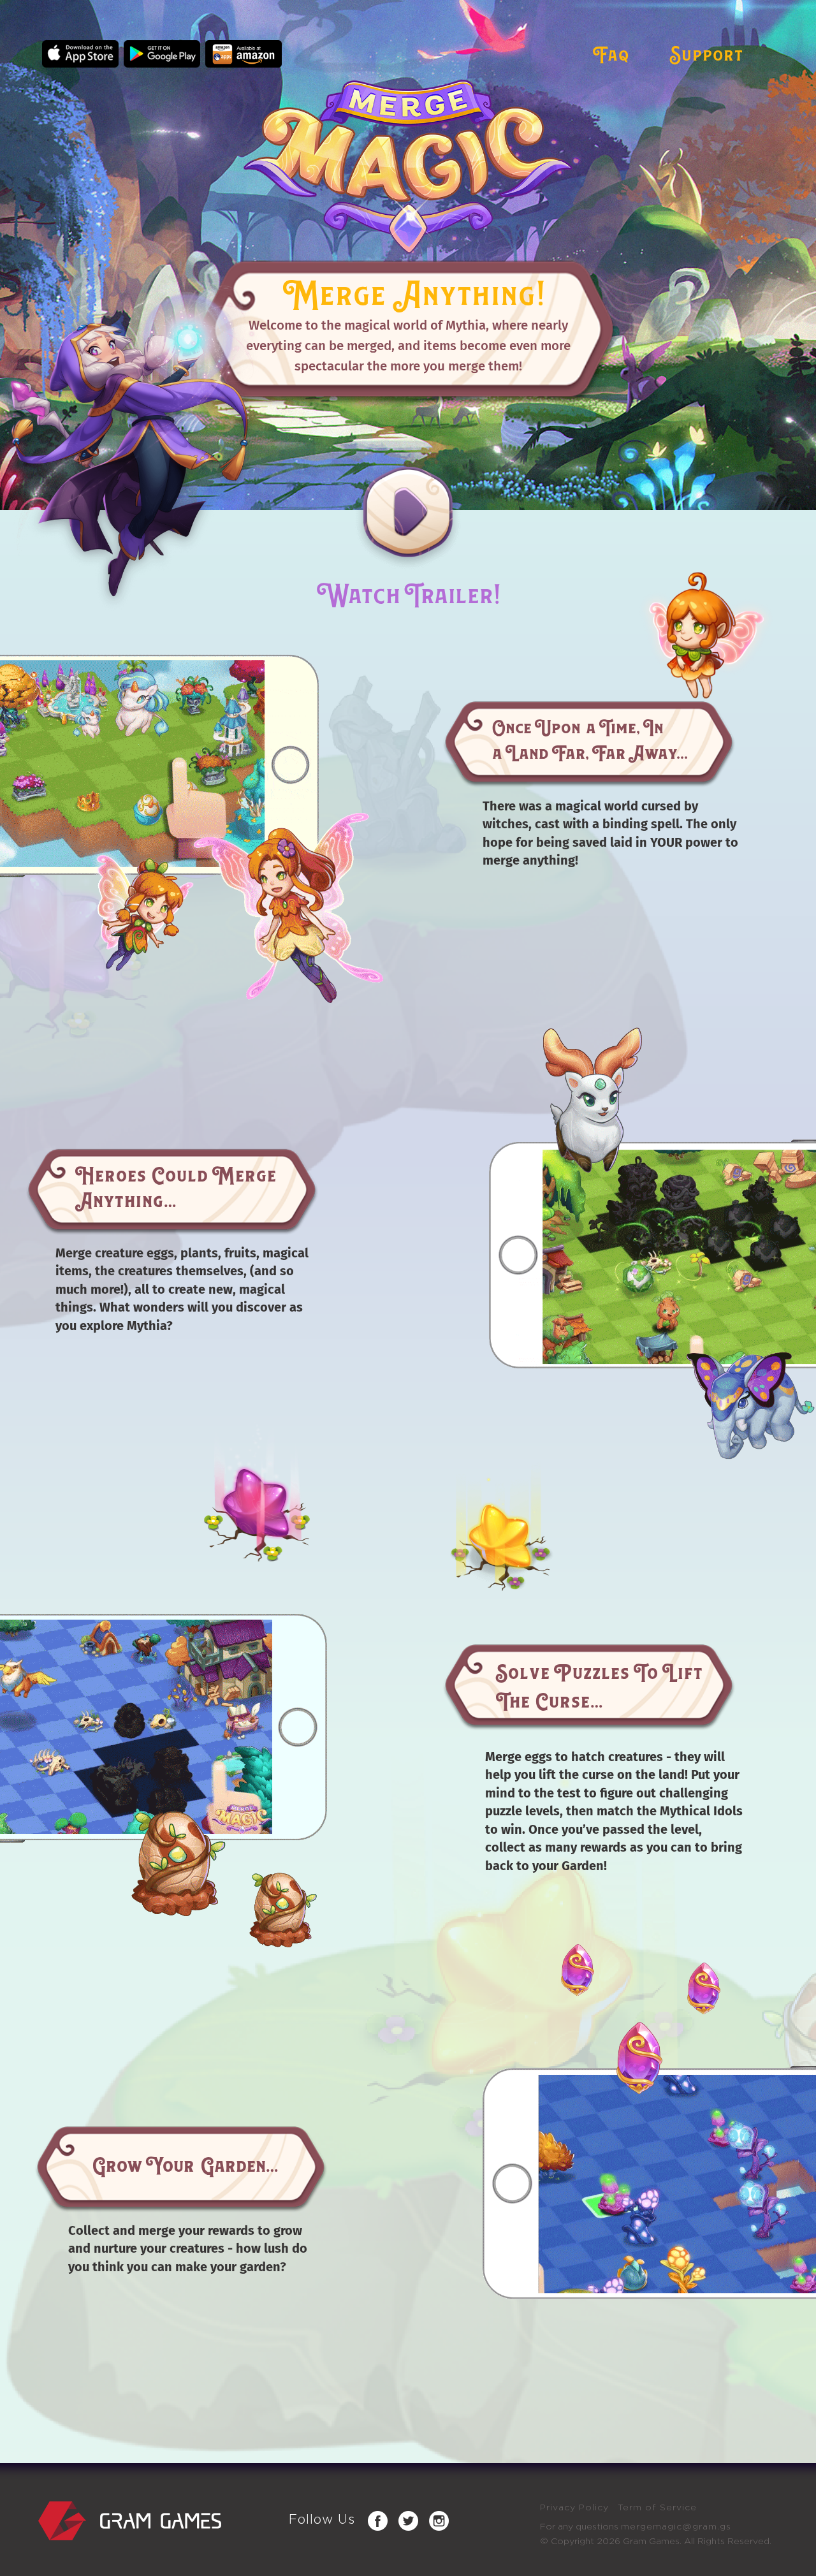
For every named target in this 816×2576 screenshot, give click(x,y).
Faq (611, 53)
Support (706, 53)
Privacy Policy (574, 2508)
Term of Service (657, 2508)
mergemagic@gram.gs (676, 2527)
